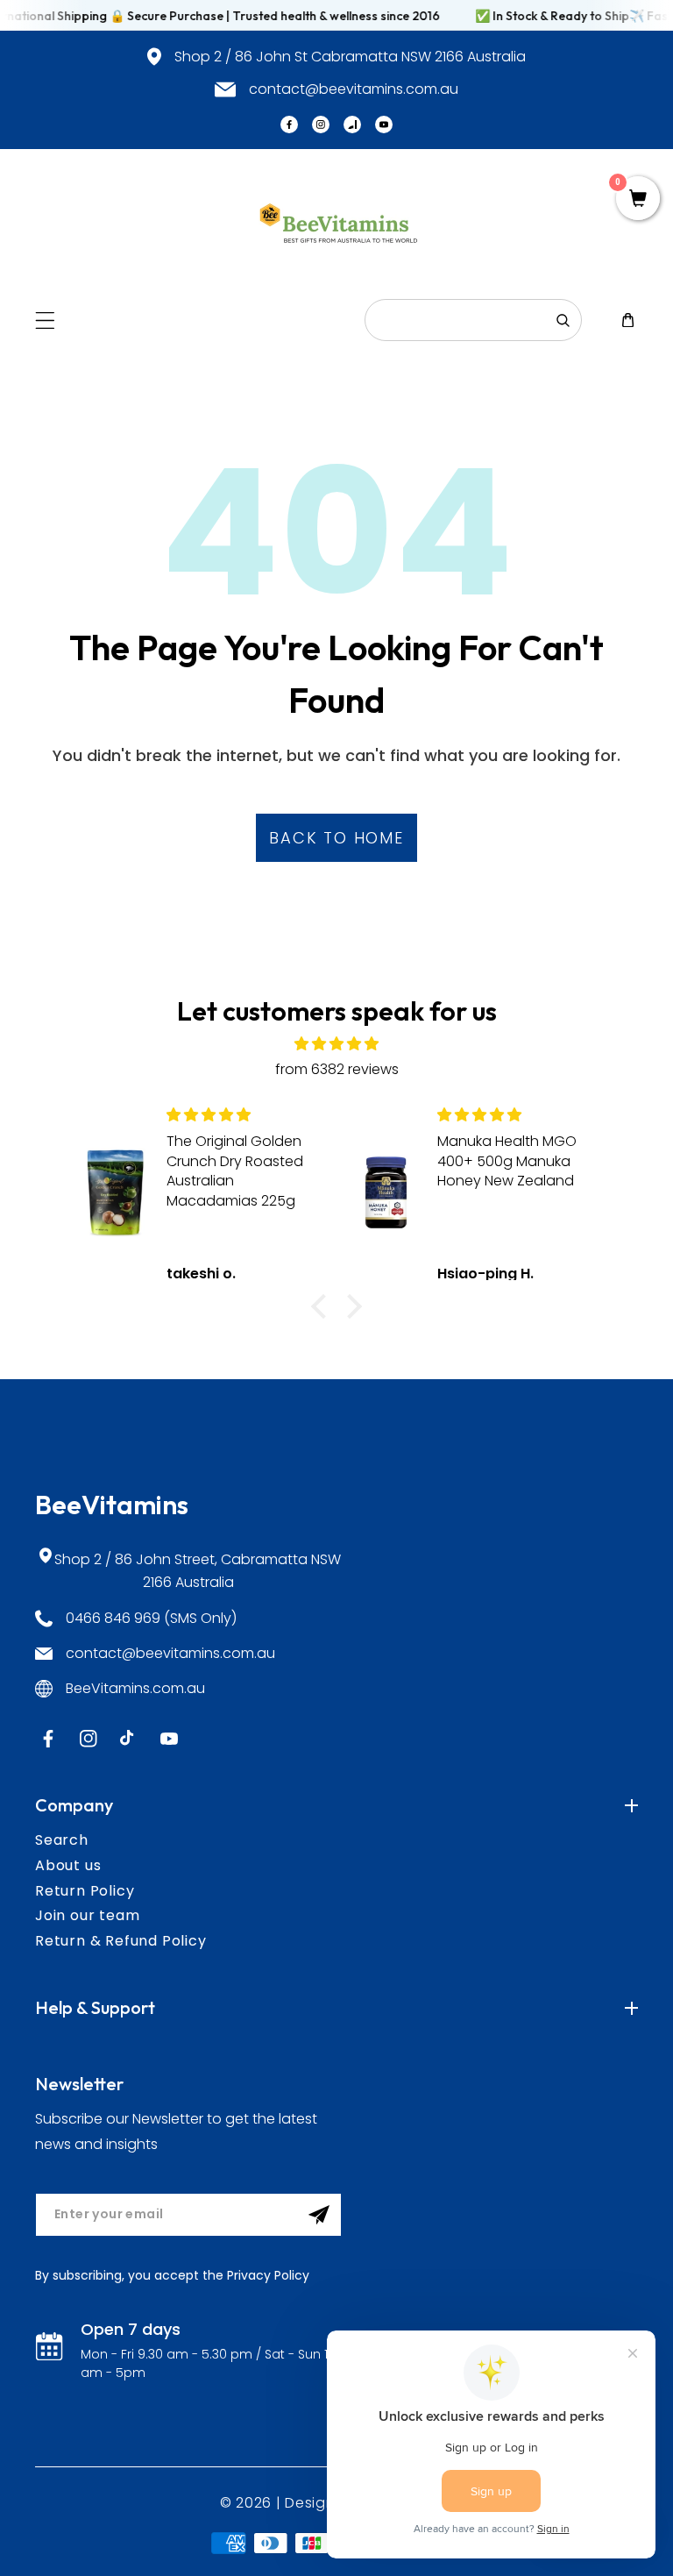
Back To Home (336, 838)
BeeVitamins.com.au (135, 1688)
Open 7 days (131, 2329)
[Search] (563, 320)
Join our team (87, 1915)
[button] (45, 320)
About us (68, 1865)
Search (62, 1840)
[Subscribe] (319, 2215)
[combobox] (473, 320)
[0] (638, 200)
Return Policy (85, 1891)
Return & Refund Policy (121, 1941)
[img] (336, 1044)
